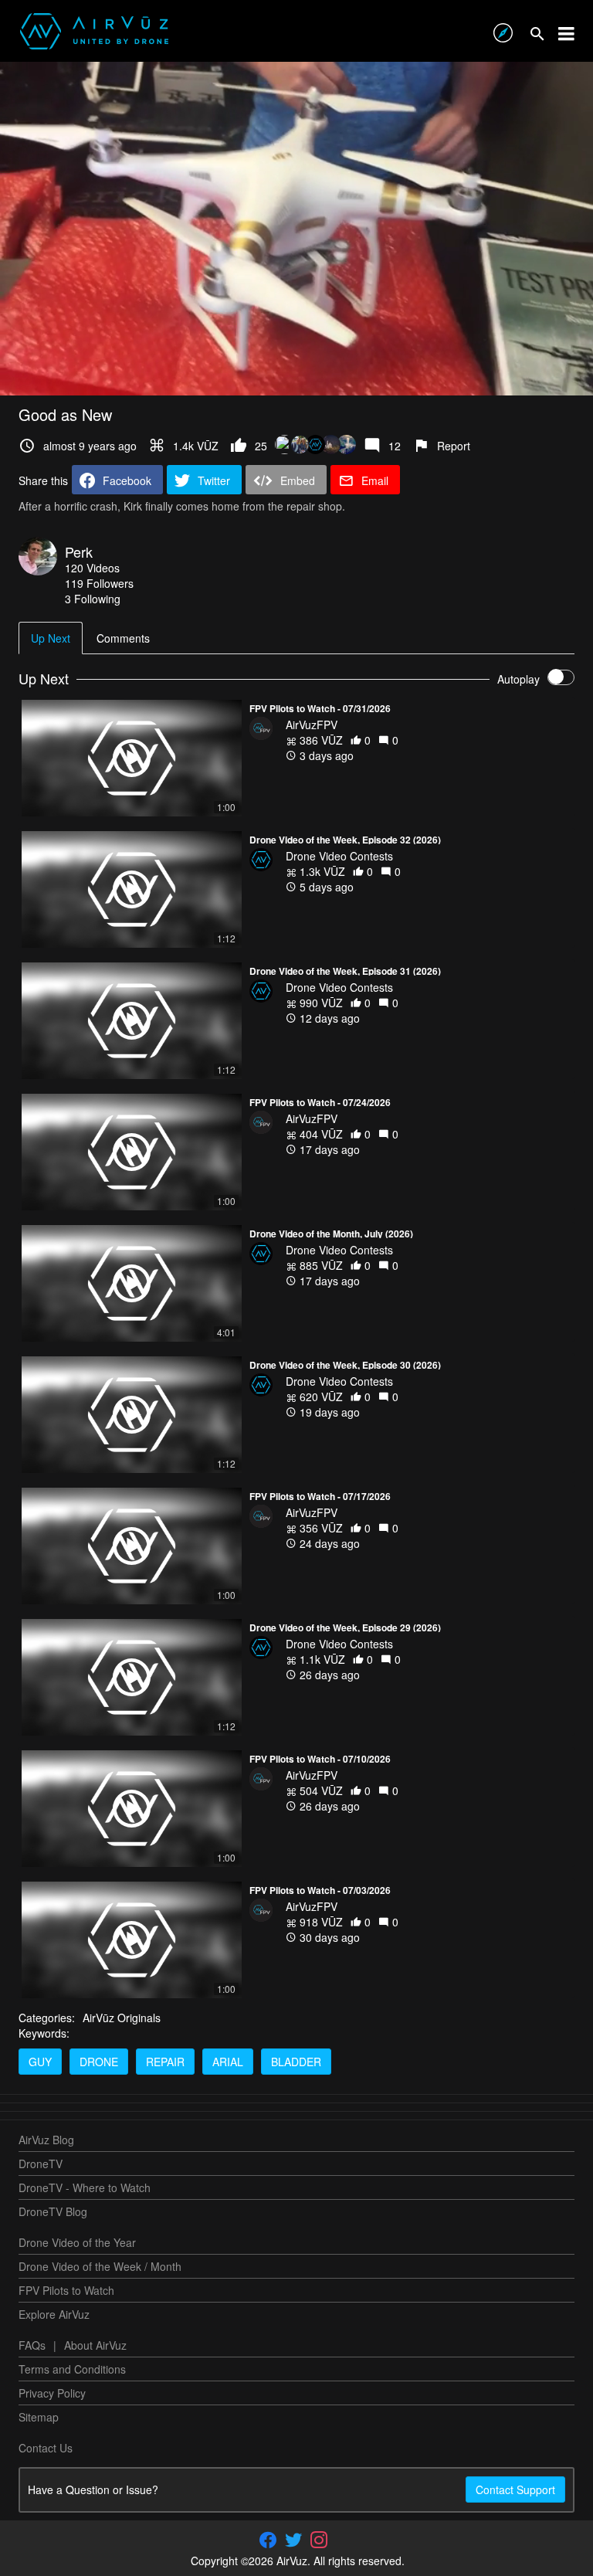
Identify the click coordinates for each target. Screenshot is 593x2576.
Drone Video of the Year (77, 2242)
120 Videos (92, 568)
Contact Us (46, 2448)
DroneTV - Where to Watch (85, 2187)
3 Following (93, 599)
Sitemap (39, 2417)
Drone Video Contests (339, 856)
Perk (79, 552)
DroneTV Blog (53, 2211)
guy (40, 2062)
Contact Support (515, 2489)
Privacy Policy (52, 2393)
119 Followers (99, 583)
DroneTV (41, 2164)
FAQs (32, 2345)
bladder (296, 2062)
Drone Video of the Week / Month (100, 2266)
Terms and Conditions (72, 2369)
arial (228, 2062)
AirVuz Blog (46, 2140)
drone (99, 2062)
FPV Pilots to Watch (66, 2290)
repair (165, 2062)
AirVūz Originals (122, 2018)
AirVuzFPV (312, 725)
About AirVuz (95, 2345)
